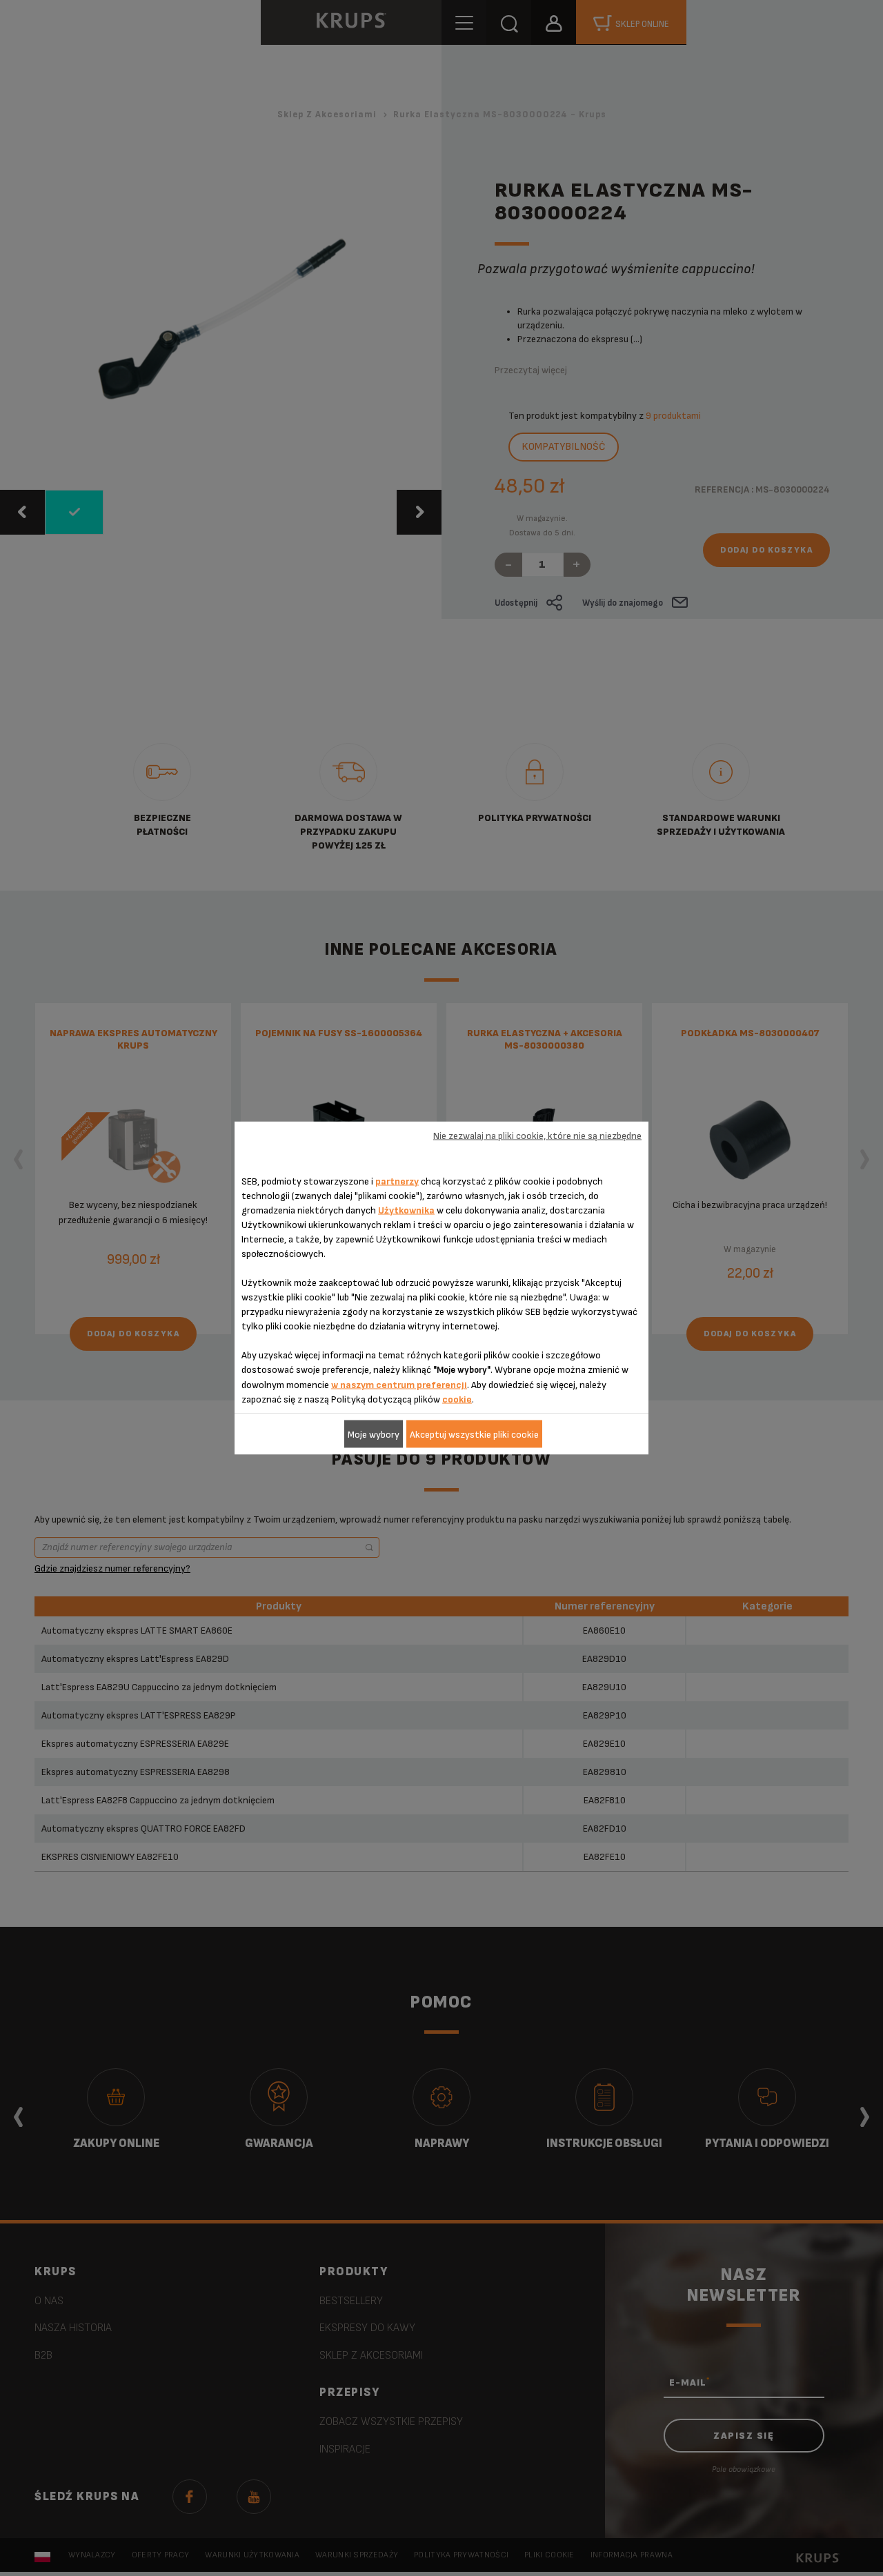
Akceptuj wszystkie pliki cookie (474, 1434)
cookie (457, 1399)
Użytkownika (406, 1210)
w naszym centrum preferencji (399, 1385)
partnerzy (397, 1181)
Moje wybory (374, 1434)
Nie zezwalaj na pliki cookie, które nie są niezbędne (537, 1135)
